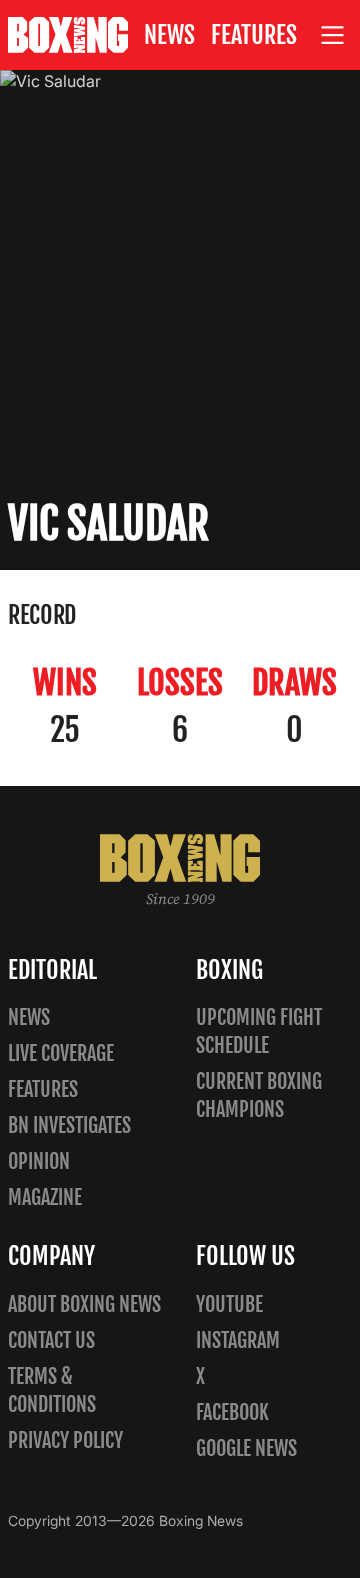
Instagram (238, 1340)
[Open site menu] (333, 35)
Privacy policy (65, 1440)
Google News (246, 1448)
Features (254, 35)
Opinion (39, 1161)
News (169, 35)
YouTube (229, 1304)
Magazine (45, 1197)
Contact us (51, 1340)
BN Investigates (69, 1125)
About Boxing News (84, 1304)
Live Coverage (61, 1053)
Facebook (232, 1412)
